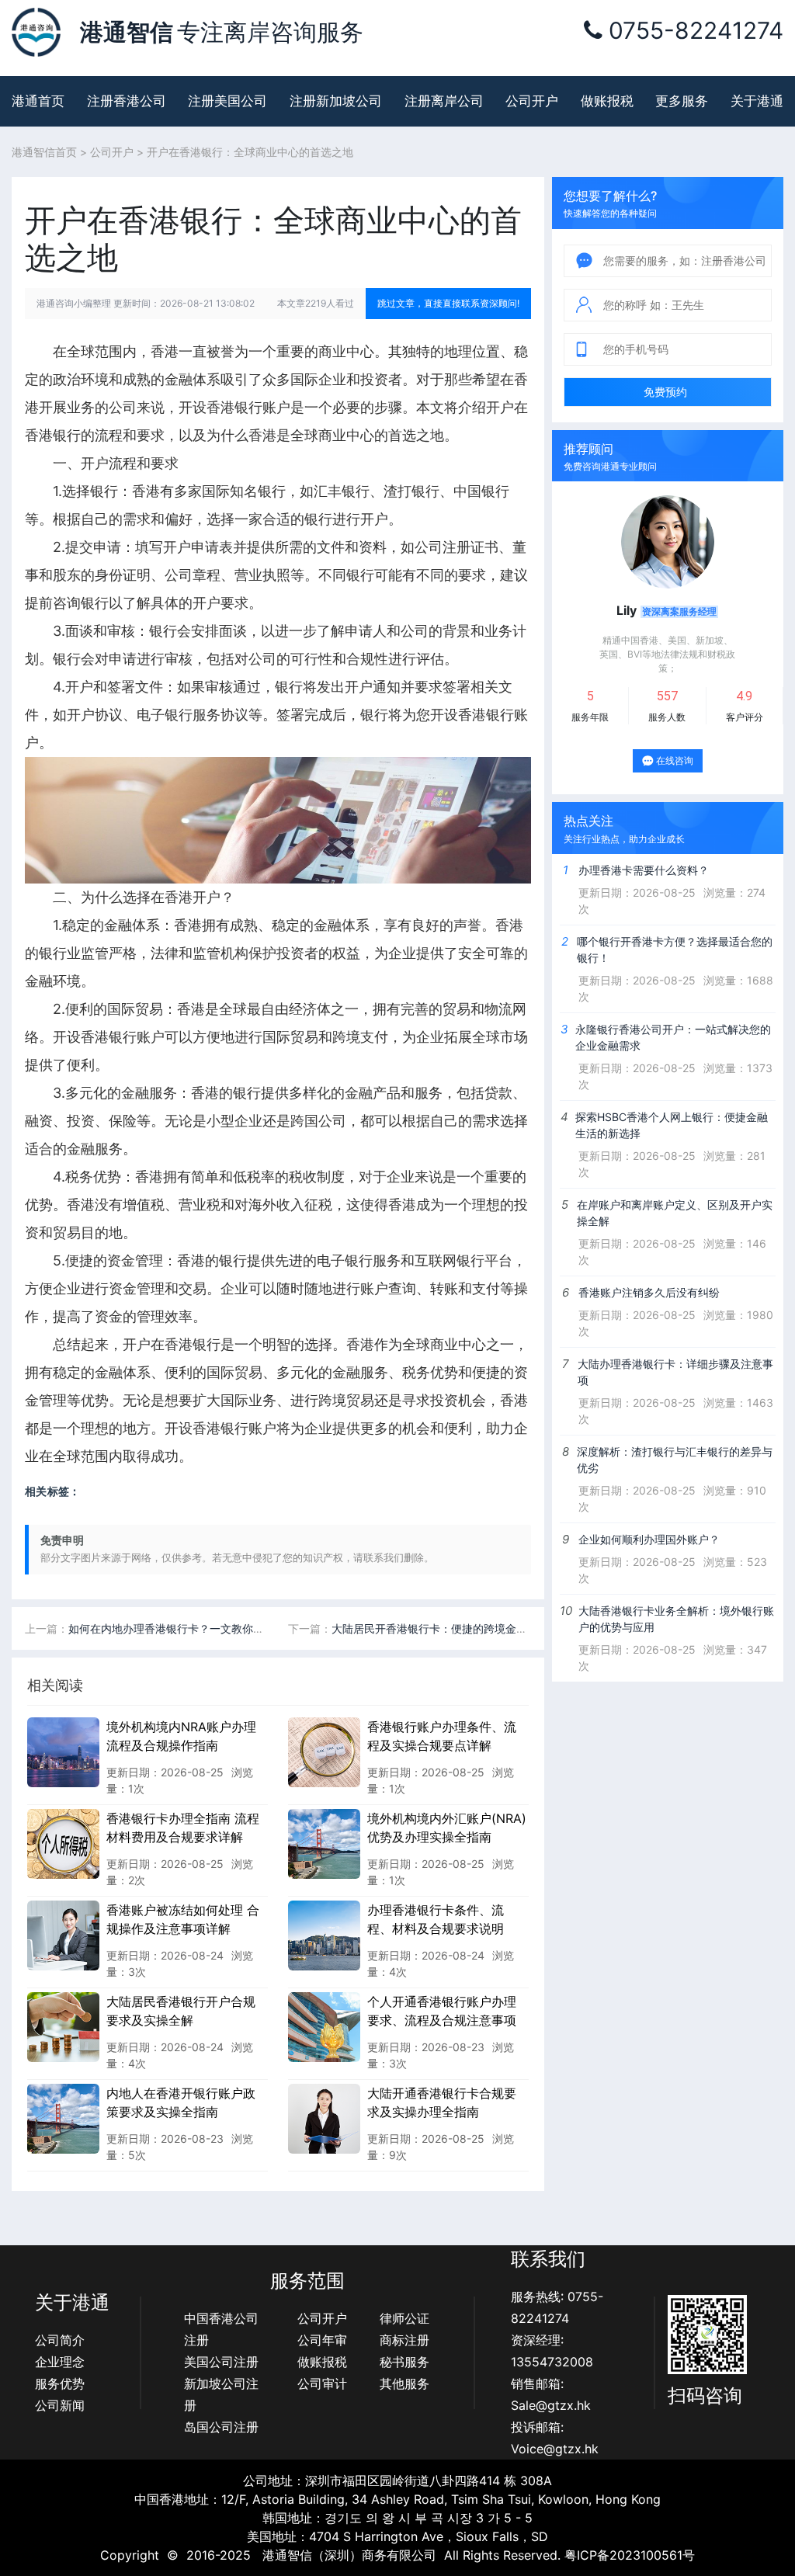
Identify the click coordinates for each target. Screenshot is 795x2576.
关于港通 (757, 101)
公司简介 (60, 2340)
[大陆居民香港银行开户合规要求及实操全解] (63, 2026)
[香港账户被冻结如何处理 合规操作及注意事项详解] (63, 1935)
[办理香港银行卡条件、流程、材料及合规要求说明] (324, 1935)
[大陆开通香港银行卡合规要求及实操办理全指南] (324, 2118)
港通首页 (38, 101)
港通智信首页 (44, 152)
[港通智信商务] (36, 31)
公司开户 (532, 101)
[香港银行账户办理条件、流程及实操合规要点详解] (324, 1751)
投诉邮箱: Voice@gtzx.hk (555, 2438)
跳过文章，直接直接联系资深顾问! (448, 303)
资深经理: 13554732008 (552, 2351)
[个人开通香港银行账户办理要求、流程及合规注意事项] (324, 2026)
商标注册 (404, 2340)
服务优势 (60, 2383)
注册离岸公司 (444, 101)
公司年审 (322, 2340)
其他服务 (404, 2383)
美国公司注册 (221, 2362)
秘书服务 (404, 2362)
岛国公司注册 (221, 2427)
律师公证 (404, 2318)
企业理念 (60, 2362)
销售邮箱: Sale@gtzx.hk (551, 2394)
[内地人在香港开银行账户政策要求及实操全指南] (63, 2118)
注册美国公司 (227, 101)
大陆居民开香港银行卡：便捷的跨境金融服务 (440, 1628)
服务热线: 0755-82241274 (557, 2307)
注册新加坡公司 (336, 101)
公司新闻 (60, 2405)
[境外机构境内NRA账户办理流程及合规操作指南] (63, 1751)
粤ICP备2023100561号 (630, 2555)
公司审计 (322, 2383)
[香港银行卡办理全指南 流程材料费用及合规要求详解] (63, 1843)
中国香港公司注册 (221, 2329)
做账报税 (607, 101)
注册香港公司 (127, 101)
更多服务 (682, 101)
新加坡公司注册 (221, 2394)
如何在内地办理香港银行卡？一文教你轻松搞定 (182, 1628)
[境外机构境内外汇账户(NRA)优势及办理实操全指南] (324, 1843)
